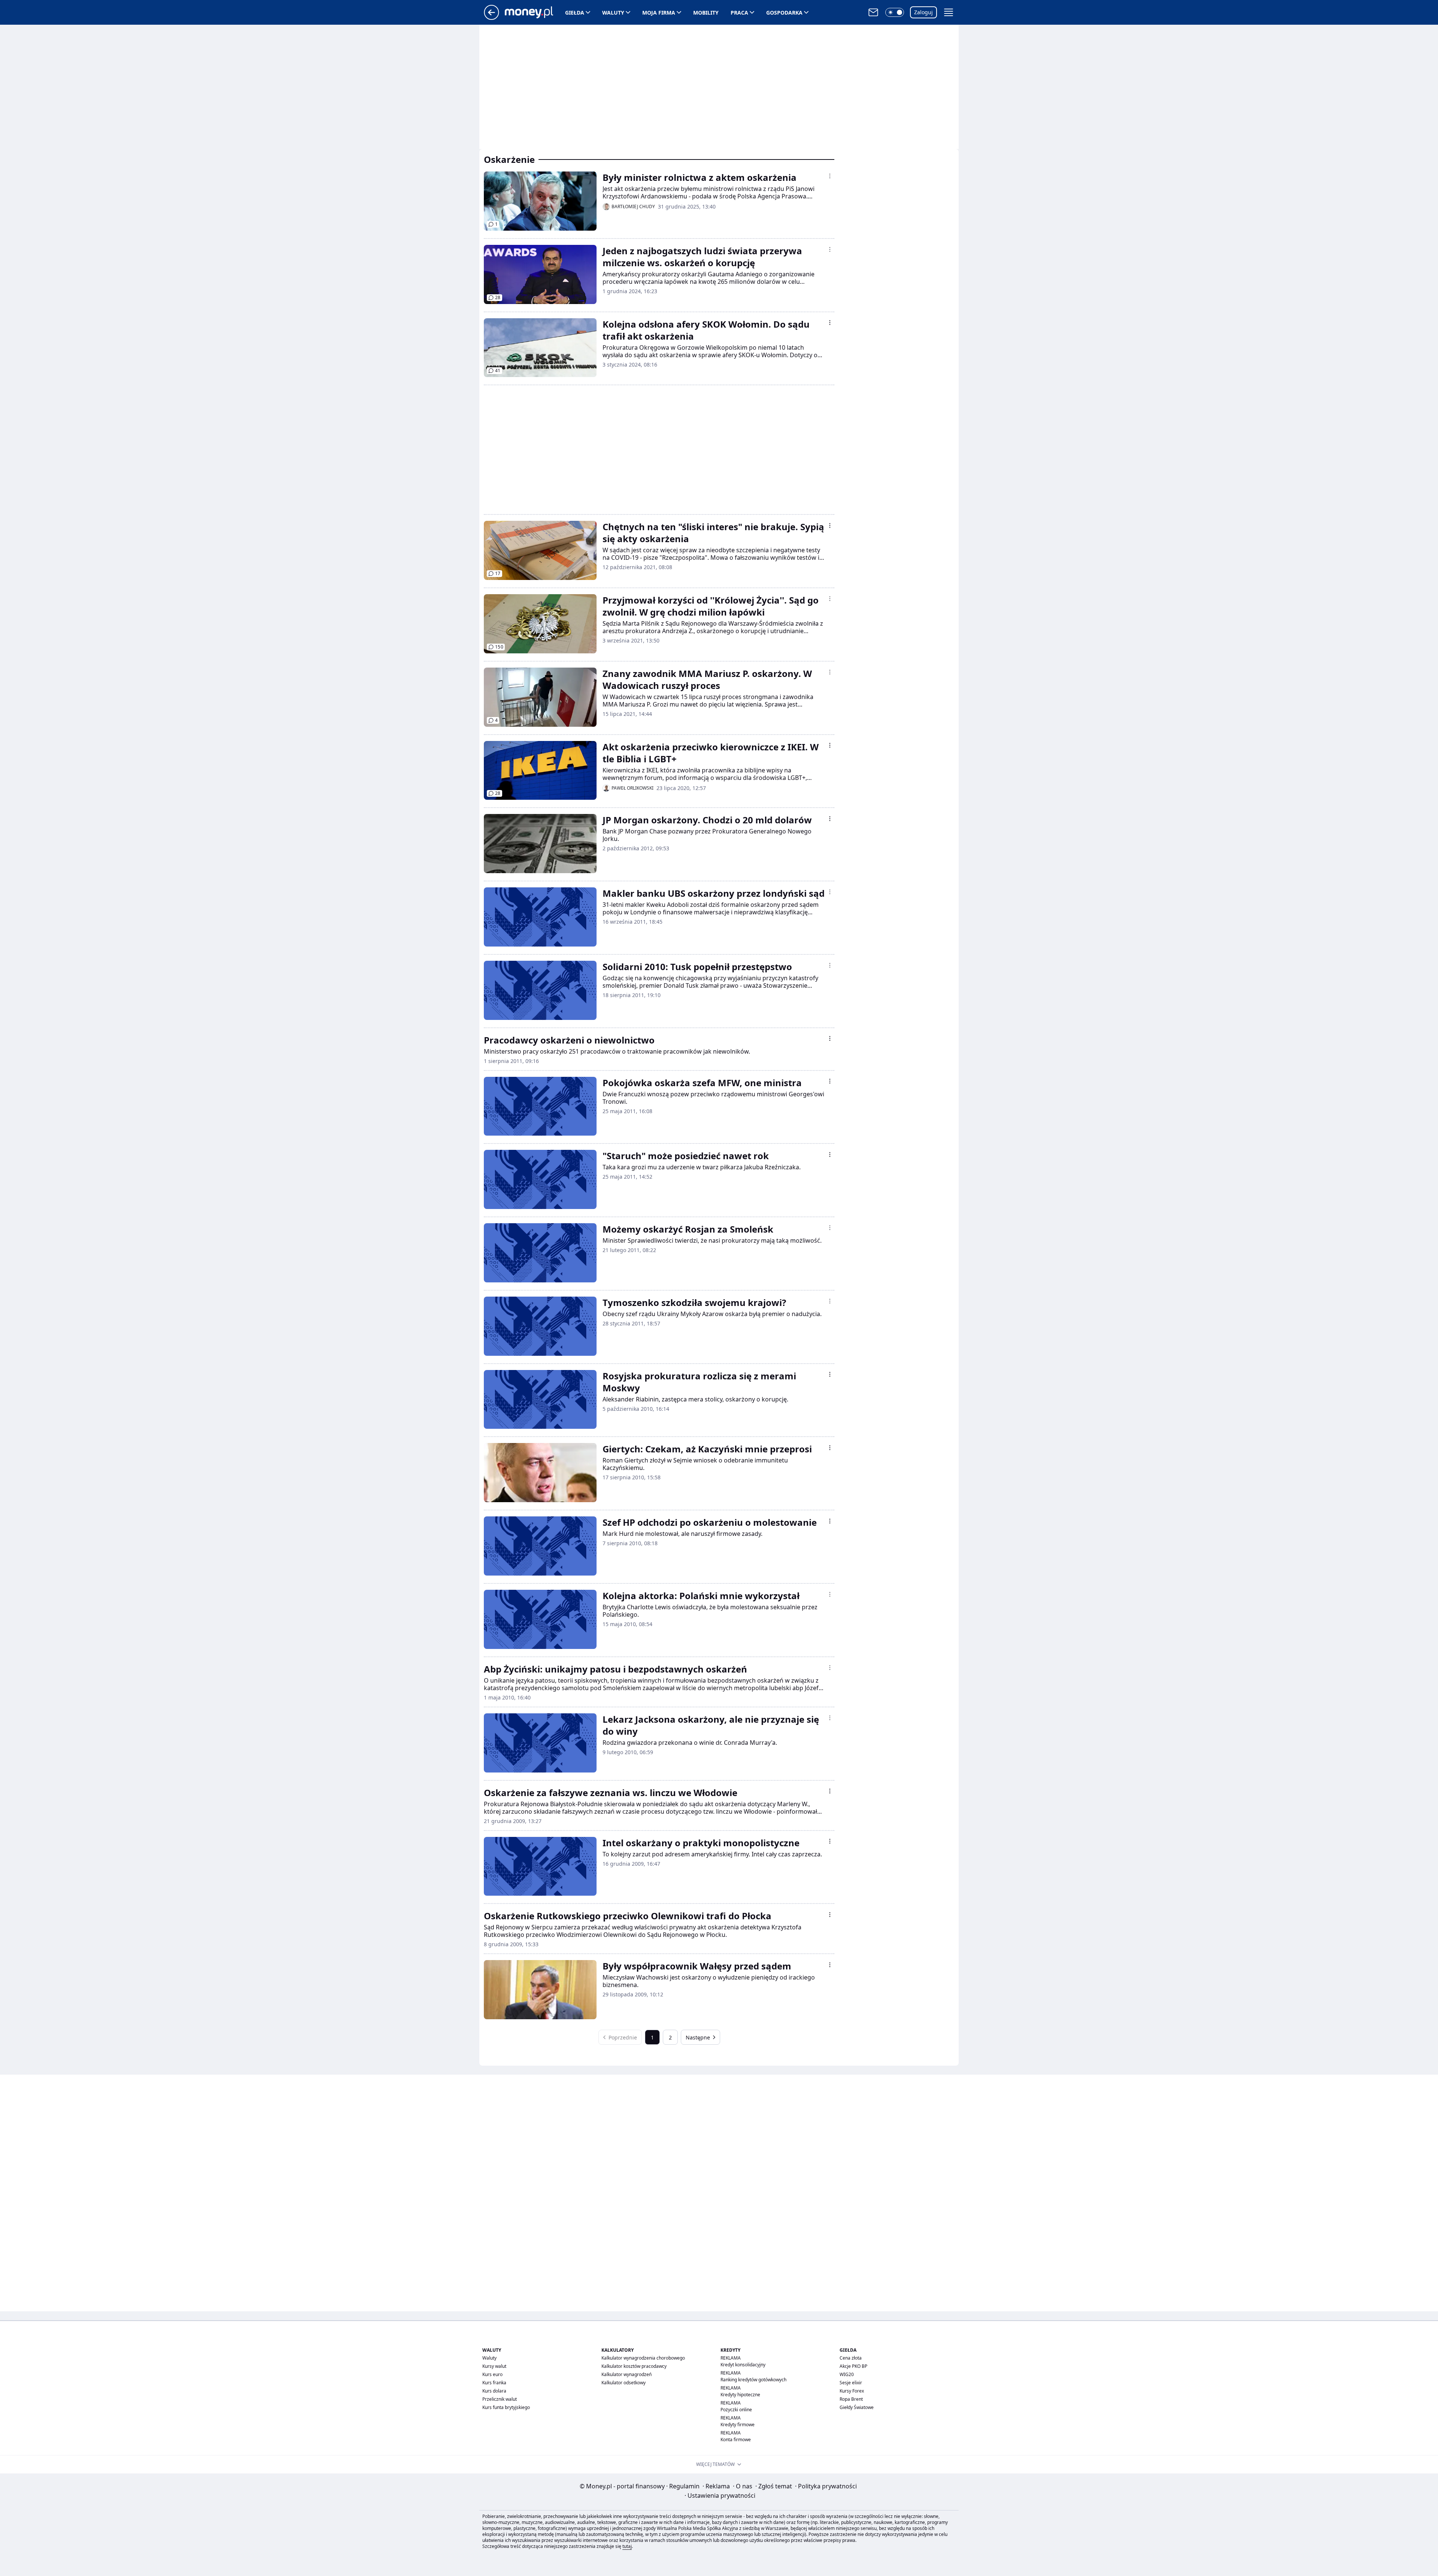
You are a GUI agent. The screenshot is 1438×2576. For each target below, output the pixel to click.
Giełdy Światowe (857, 2407)
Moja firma (659, 13)
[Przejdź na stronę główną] (492, 18)
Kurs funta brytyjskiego (506, 2407)
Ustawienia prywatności (720, 2495)
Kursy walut (494, 2366)
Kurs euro (492, 2374)
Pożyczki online (736, 2410)
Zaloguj (923, 12)
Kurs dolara (494, 2391)
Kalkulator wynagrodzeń (627, 2374)
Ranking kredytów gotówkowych (753, 2380)
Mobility (706, 13)
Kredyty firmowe (738, 2425)
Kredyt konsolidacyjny (743, 2365)
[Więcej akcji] (830, 176)
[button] (895, 12)
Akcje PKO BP (853, 2366)
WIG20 (847, 2374)
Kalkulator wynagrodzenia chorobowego (643, 2358)
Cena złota (851, 2358)
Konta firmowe (736, 2440)
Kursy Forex (852, 2391)
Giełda (575, 13)
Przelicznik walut (500, 2399)
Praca (739, 13)
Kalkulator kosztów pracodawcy (634, 2366)
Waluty (613, 13)
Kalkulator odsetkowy (624, 2383)
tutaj (627, 2546)
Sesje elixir (851, 2383)
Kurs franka (494, 2383)
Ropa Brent (851, 2399)
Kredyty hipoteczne (740, 2395)
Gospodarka (784, 13)
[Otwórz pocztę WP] (873, 12)
